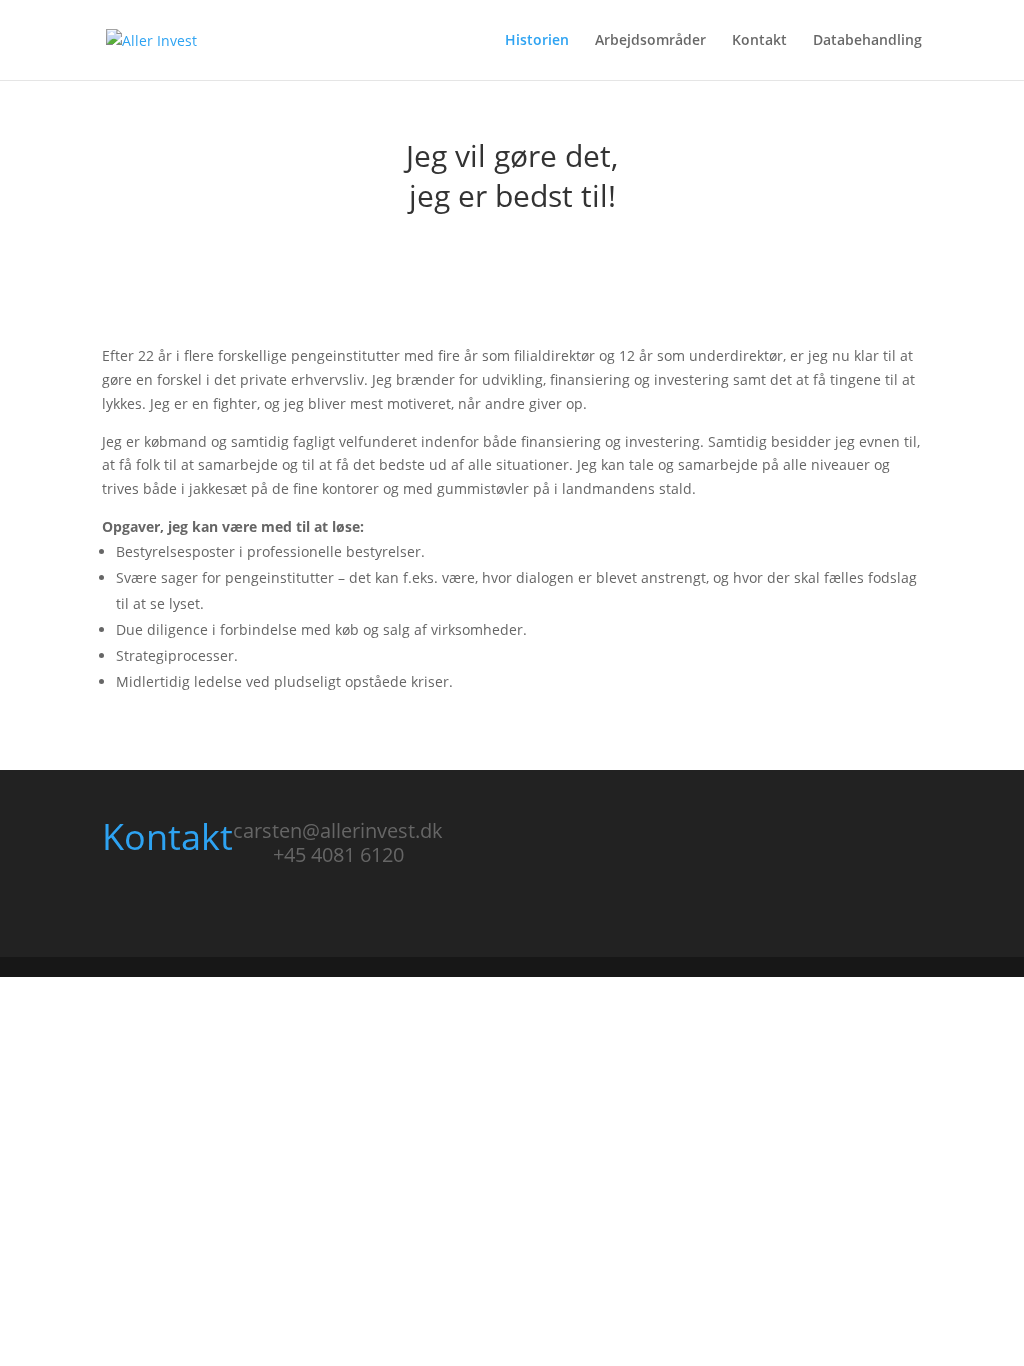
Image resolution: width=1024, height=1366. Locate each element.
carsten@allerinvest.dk (338, 830)
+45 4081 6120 (338, 854)
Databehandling (867, 41)
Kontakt (759, 41)
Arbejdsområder (650, 41)
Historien (537, 41)
